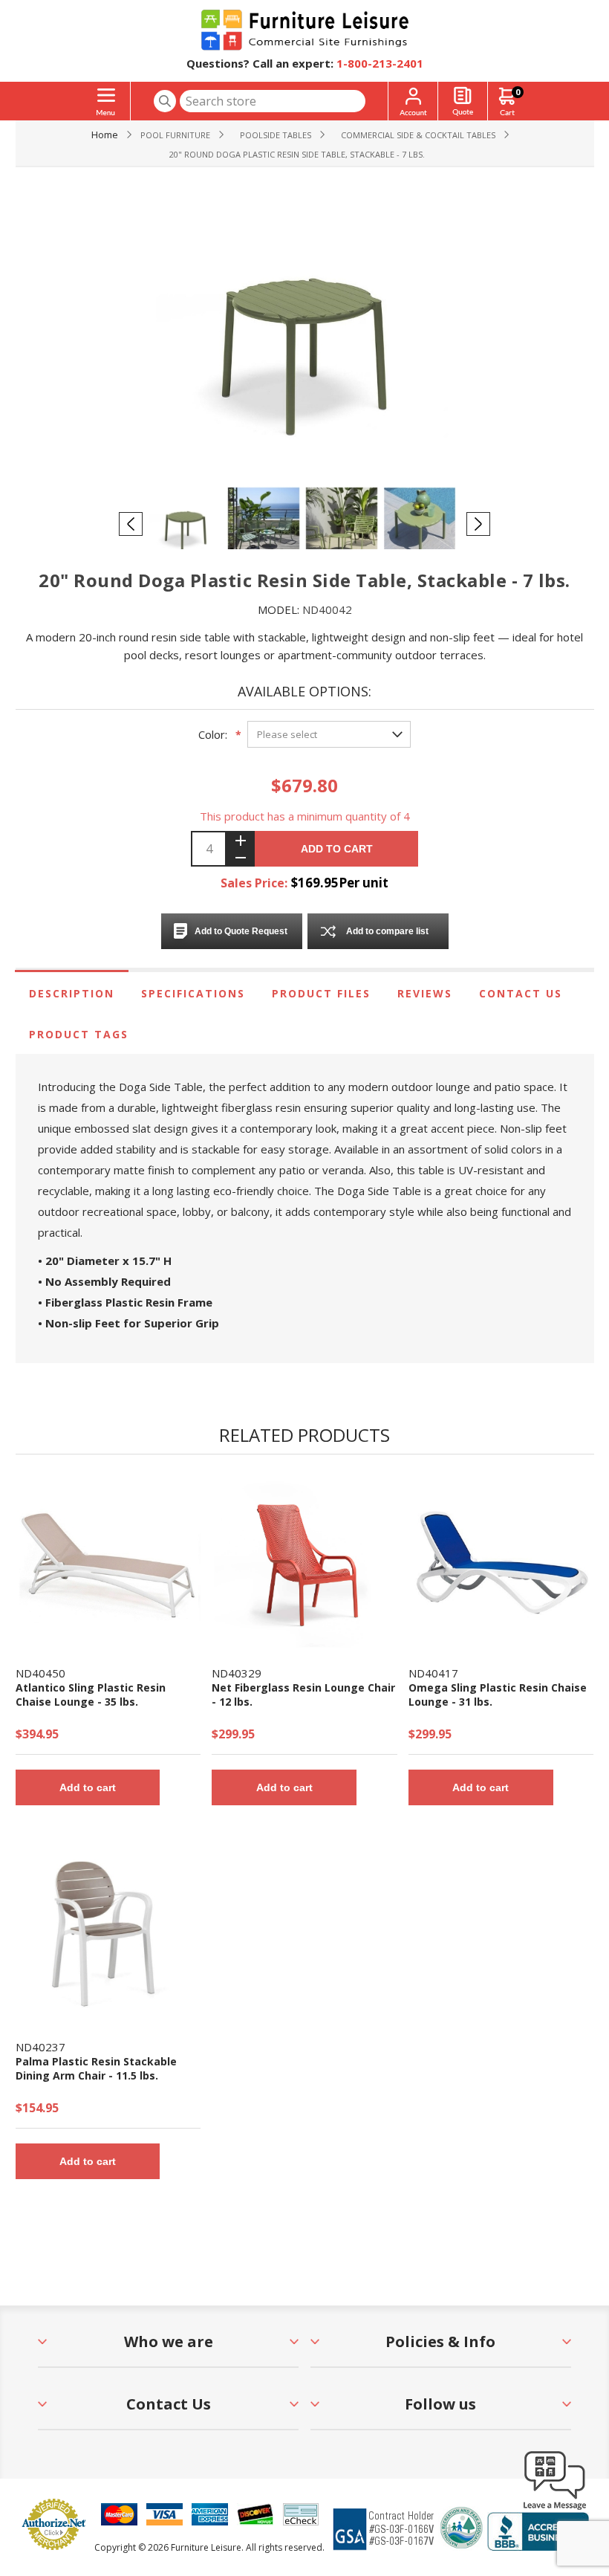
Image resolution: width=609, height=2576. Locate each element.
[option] (188, 523)
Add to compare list (387, 931)
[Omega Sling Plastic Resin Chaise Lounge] (501, 1562)
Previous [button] (131, 524)
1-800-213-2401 (380, 63)
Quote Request (463, 101)
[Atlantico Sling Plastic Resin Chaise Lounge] (108, 1562)
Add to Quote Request (241, 931)
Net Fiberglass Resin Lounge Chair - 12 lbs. (303, 1695)
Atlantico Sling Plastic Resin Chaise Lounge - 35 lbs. (91, 1695)
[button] (555, 2509)
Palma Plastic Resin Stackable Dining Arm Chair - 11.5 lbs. (96, 2068)
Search (165, 101)
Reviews (425, 993)
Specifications (193, 993)
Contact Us (521, 993)
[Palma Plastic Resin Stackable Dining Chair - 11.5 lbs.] (108, 1935)
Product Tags (79, 1034)
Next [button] (478, 524)
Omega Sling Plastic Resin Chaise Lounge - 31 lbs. (498, 1695)
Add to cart (337, 849)
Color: (213, 734)
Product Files (321, 993)
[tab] (72, 993)
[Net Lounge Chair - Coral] (304, 1562)
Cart (518, 92)
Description (72, 993)
